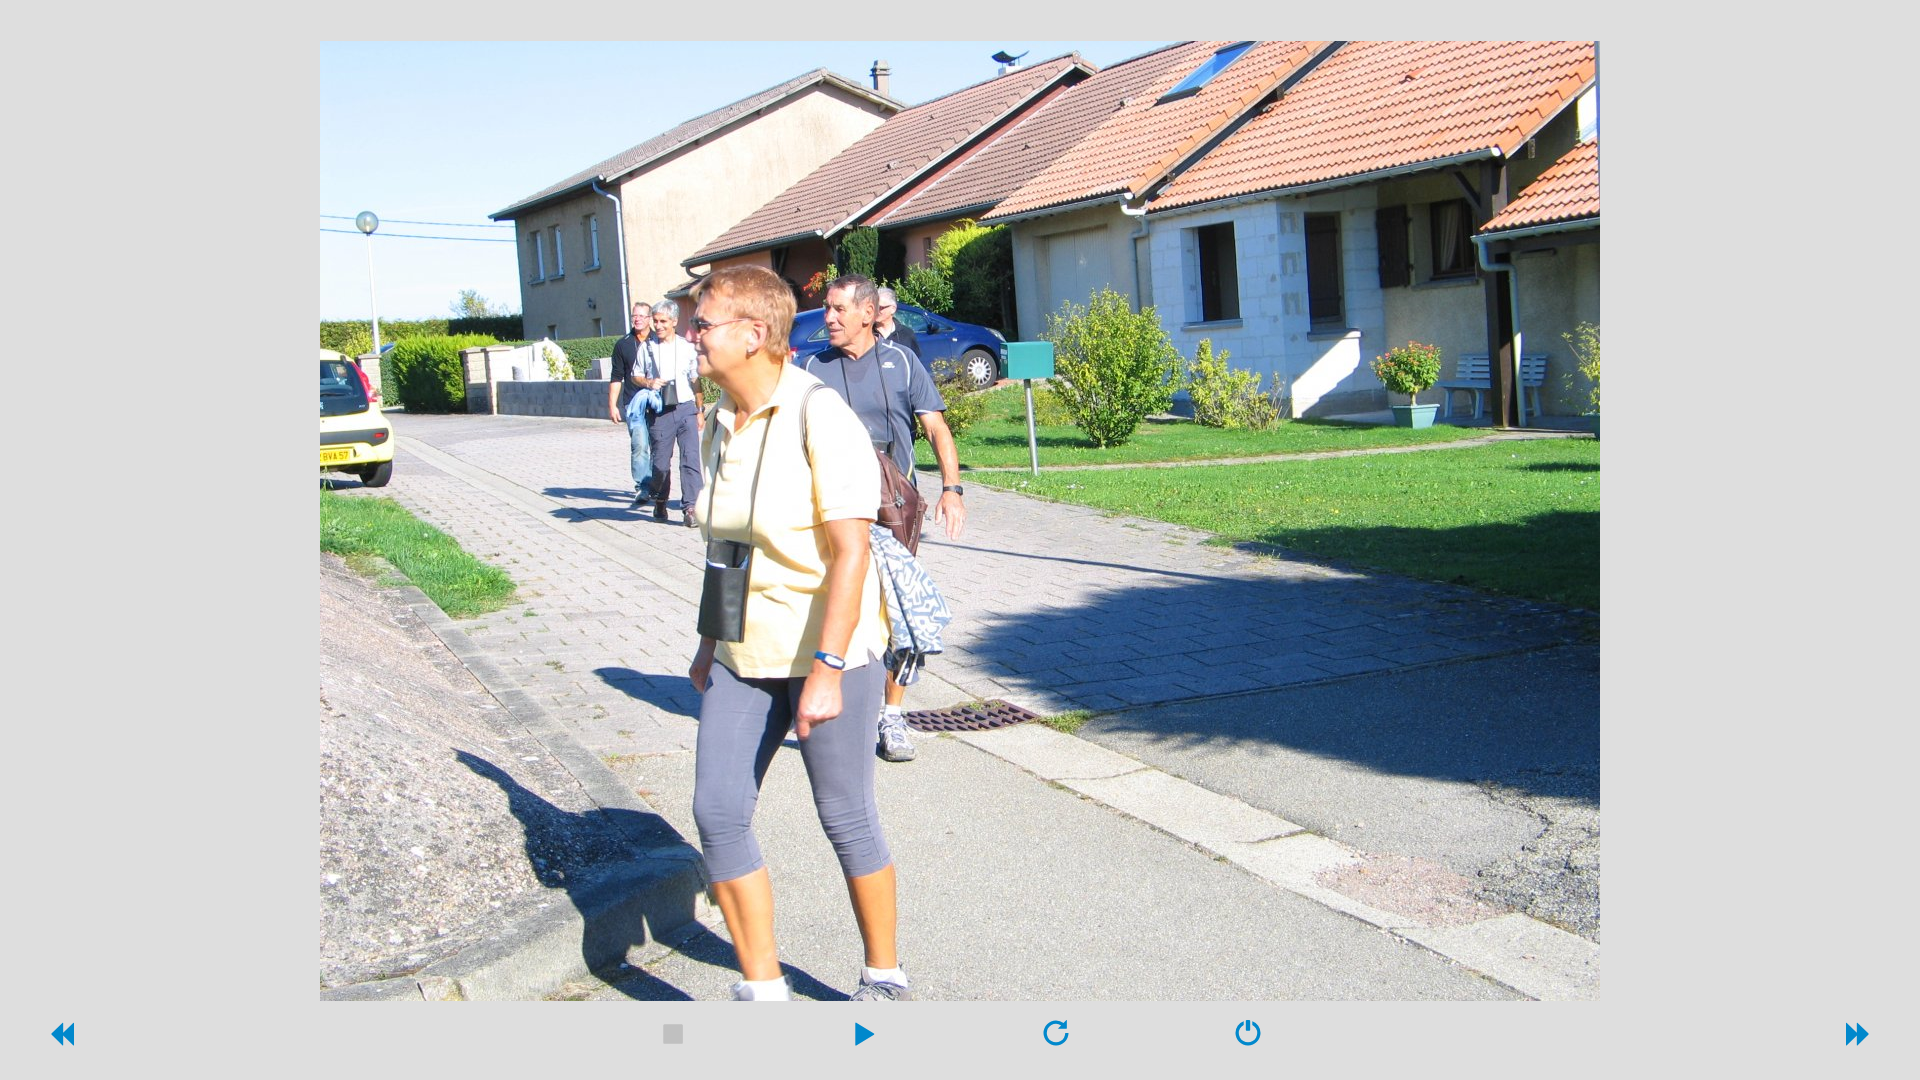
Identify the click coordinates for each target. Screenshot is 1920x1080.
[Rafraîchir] (1056, 1039)
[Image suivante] (1859, 1039)
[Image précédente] (61, 1039)
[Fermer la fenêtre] (1248, 1039)
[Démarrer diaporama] (864, 1039)
